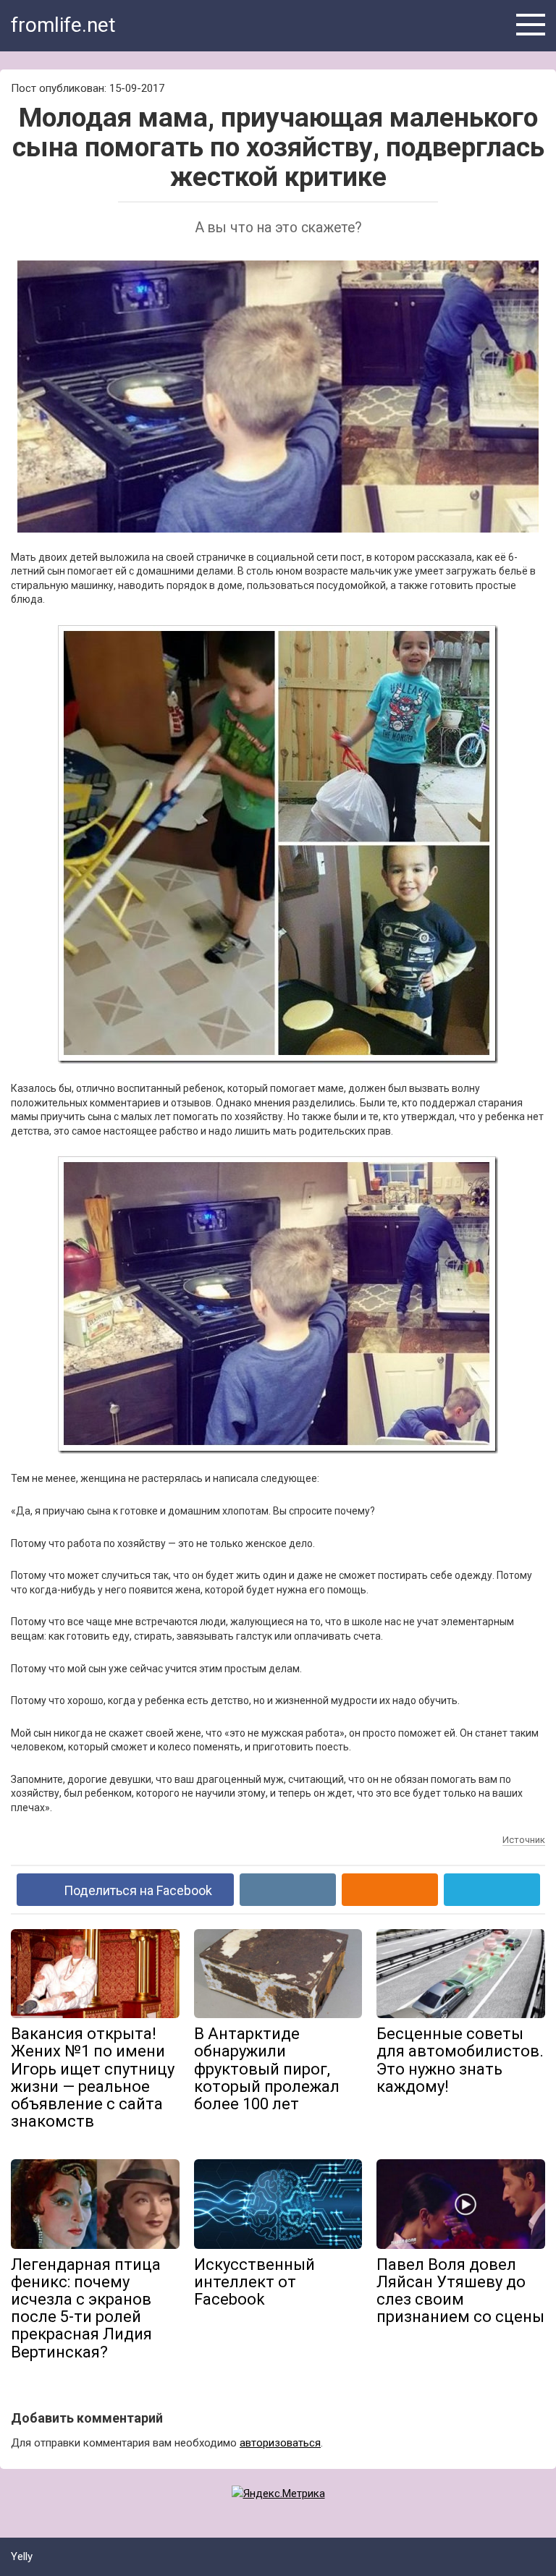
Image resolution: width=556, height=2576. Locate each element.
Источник (524, 1840)
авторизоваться (280, 2443)
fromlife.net (63, 25)
